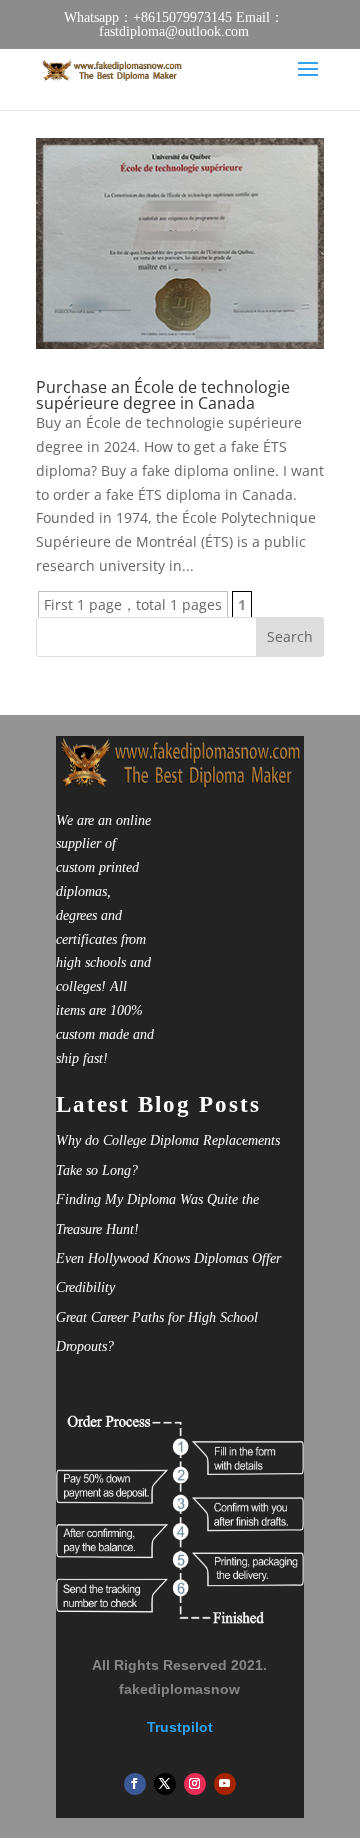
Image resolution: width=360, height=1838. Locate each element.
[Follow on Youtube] (225, 1784)
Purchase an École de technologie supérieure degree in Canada (163, 395)
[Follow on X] (165, 1784)
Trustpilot (180, 1727)
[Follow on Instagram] (195, 1784)
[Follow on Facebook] (135, 1784)
